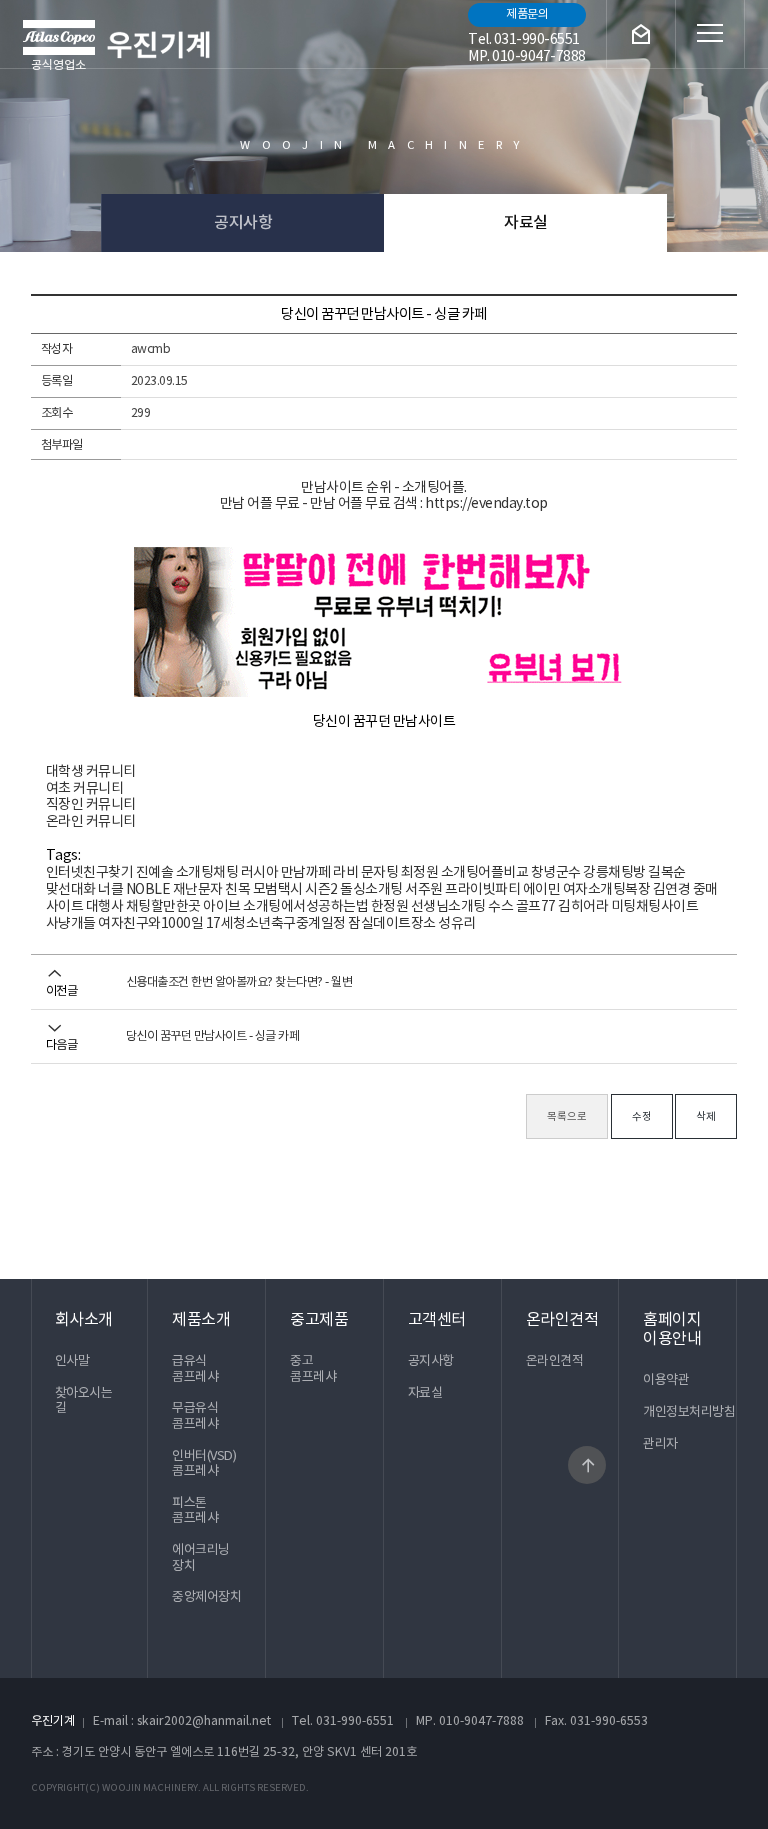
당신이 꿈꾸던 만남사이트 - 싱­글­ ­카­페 (213, 1036)
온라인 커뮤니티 (91, 822)
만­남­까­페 (306, 873)
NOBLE (148, 890)
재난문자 (198, 890)
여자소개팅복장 (607, 890)
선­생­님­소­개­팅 (448, 907)
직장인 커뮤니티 (91, 805)
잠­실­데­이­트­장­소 (392, 924)
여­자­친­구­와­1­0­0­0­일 (150, 924)
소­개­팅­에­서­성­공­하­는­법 (305, 907)
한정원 (390, 907)
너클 (110, 890)
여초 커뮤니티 (85, 789)
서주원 (424, 890)
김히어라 (583, 907)
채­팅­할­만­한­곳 (163, 907)
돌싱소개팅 (371, 890)
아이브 (222, 907)
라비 (345, 873)
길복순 (667, 873)
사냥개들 (71, 924)
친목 (237, 890)
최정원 (420, 873)
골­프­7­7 (536, 907)
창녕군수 (556, 873)
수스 (500, 907)
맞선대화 (71, 890)
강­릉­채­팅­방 (614, 873)
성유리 (457, 924)
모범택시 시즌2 (295, 890)
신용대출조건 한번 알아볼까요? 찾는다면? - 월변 (239, 982)
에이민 (542, 890)
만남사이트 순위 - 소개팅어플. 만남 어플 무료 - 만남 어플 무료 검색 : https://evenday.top (384, 496)
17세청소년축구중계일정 (276, 924)
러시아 (260, 873)
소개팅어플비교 (485, 873)
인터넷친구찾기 (90, 873)
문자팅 (380, 873)
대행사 (105, 907)
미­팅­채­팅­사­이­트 (655, 907)
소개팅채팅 (207, 873)
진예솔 (155, 873)
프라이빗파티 (482, 890)
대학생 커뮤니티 (91, 772)
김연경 (672, 890)
